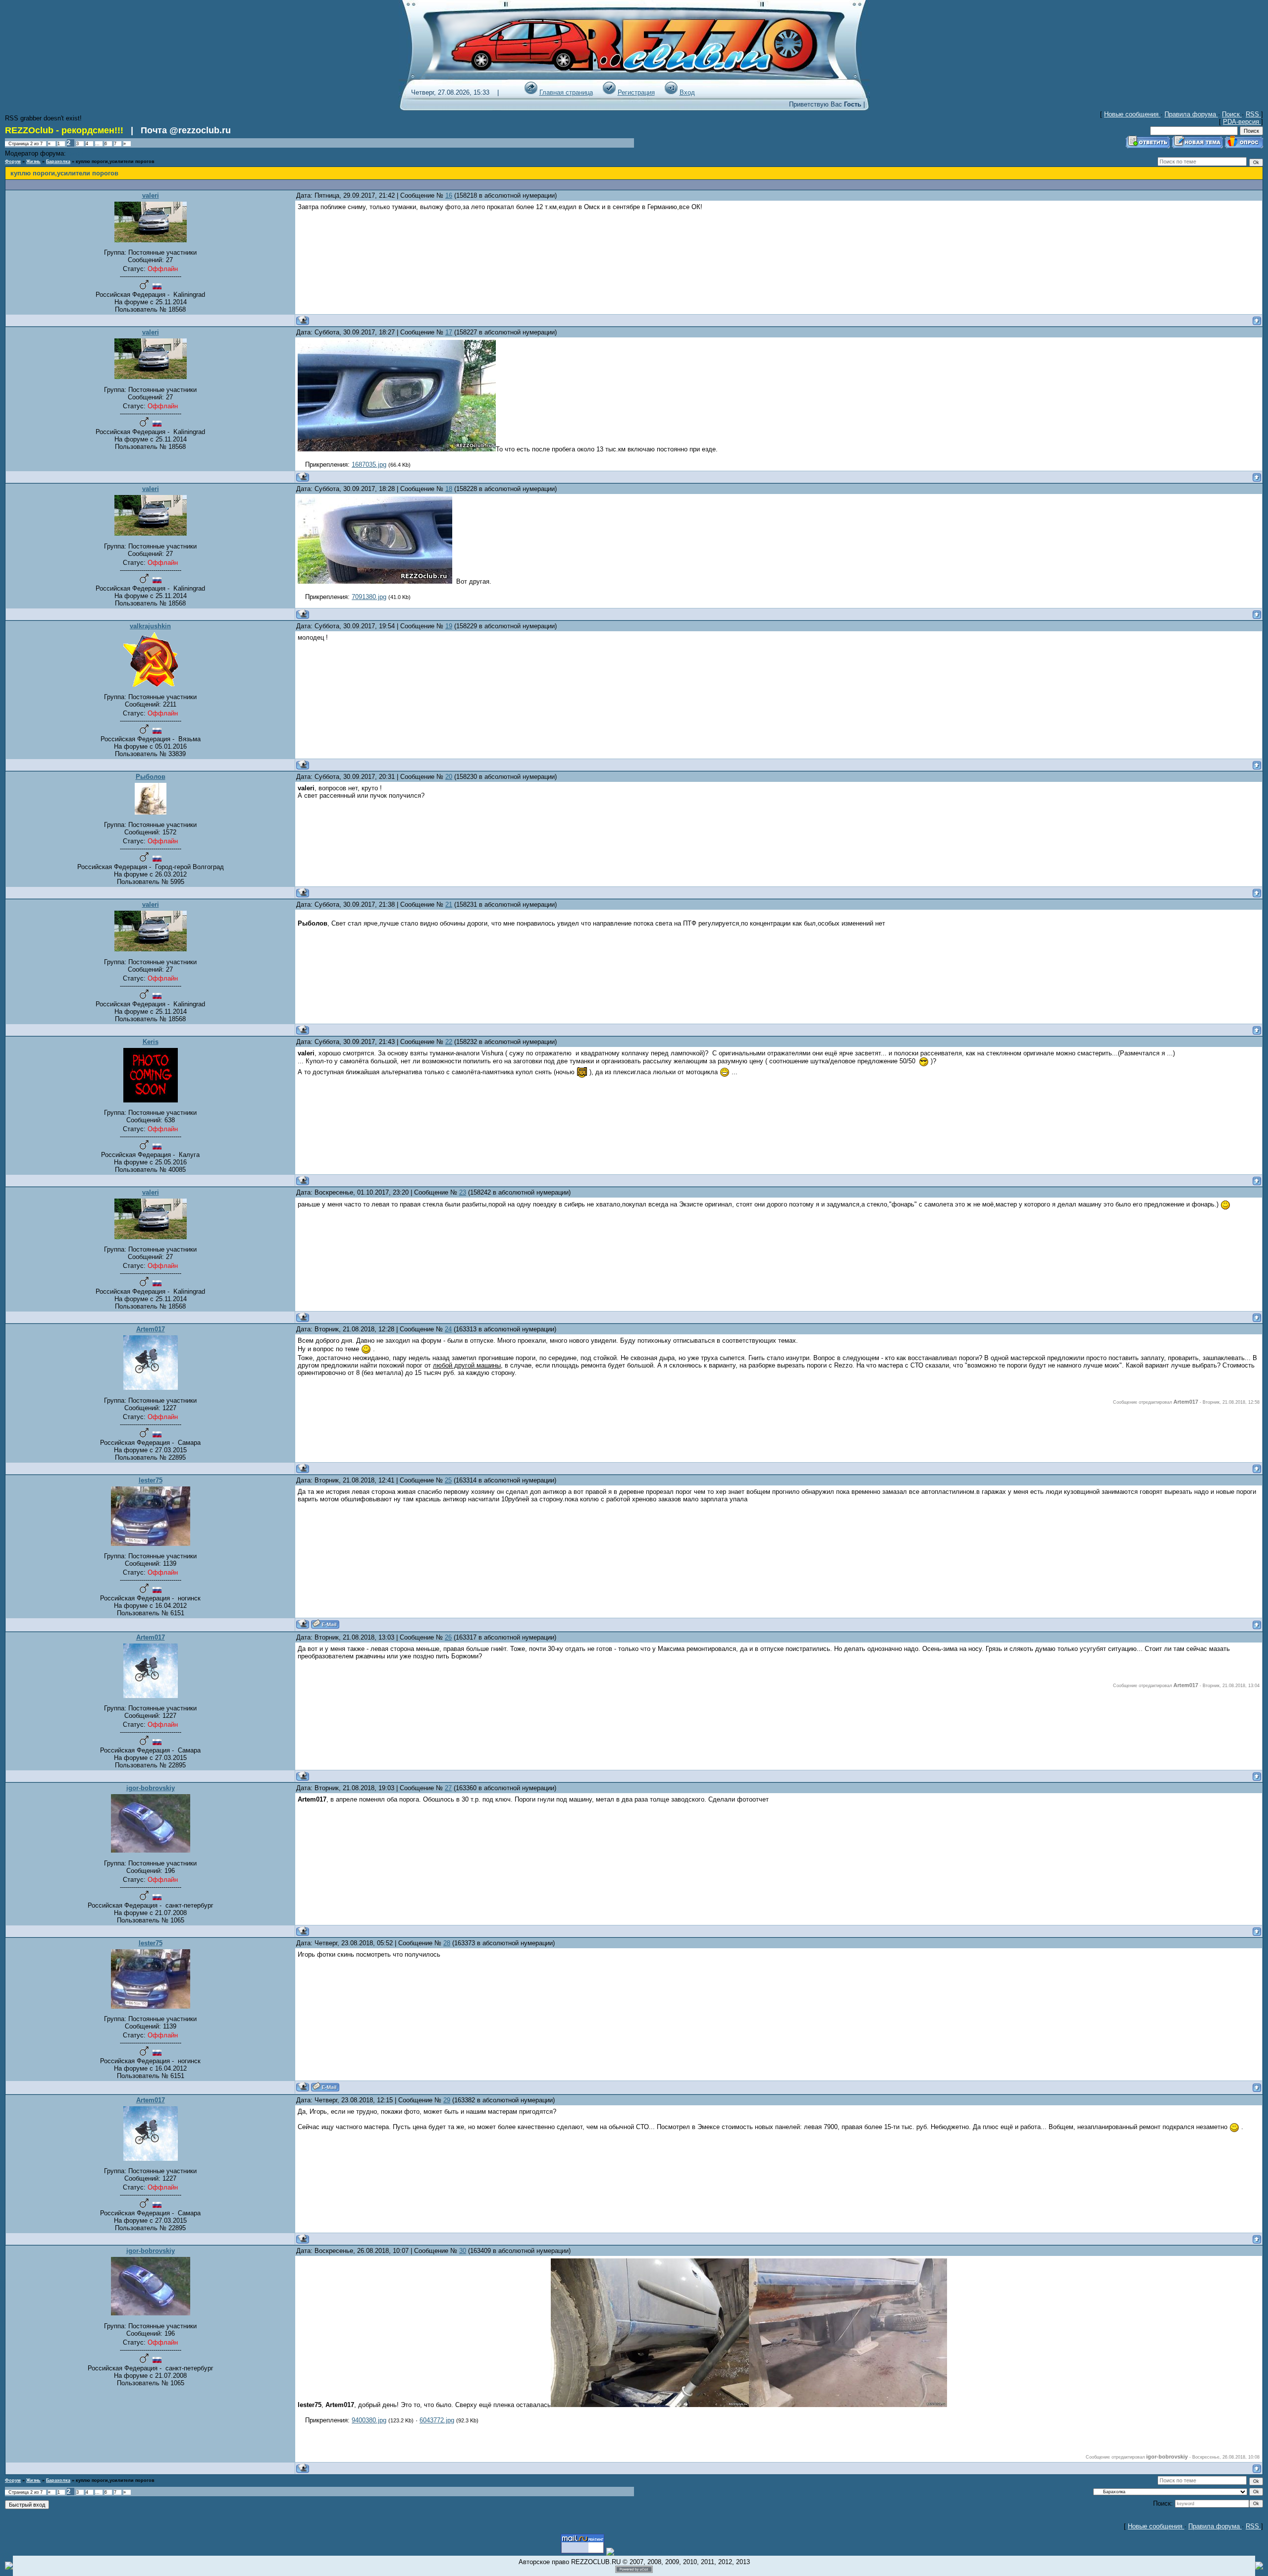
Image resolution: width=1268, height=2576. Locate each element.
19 (449, 626)
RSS (1253, 114)
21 (449, 904)
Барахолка (58, 162)
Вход (687, 92)
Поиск (1232, 114)
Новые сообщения (1132, 114)
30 (463, 2251)
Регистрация (636, 92)
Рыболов (151, 777)
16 (449, 195)
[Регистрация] (609, 92)
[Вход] (671, 92)
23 (463, 1192)
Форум (13, 162)
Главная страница (566, 92)
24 (448, 1329)
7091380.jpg (369, 597)
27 (448, 1788)
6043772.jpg (437, 2420)
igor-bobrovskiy (151, 1788)
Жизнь (33, 162)
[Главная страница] (531, 92)
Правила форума (1191, 114)
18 (449, 489)
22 (449, 1042)
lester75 (151, 1480)
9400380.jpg (369, 2420)
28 (447, 1943)
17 (449, 332)
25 (448, 1480)
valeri (151, 195)
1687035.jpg (369, 465)
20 (449, 777)
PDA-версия (1242, 122)
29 (447, 2100)
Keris (151, 1042)
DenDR (76, 154)
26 (448, 1637)
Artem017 (151, 1329)
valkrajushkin (150, 626)
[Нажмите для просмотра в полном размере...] (397, 449)
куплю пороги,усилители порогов (115, 162)
